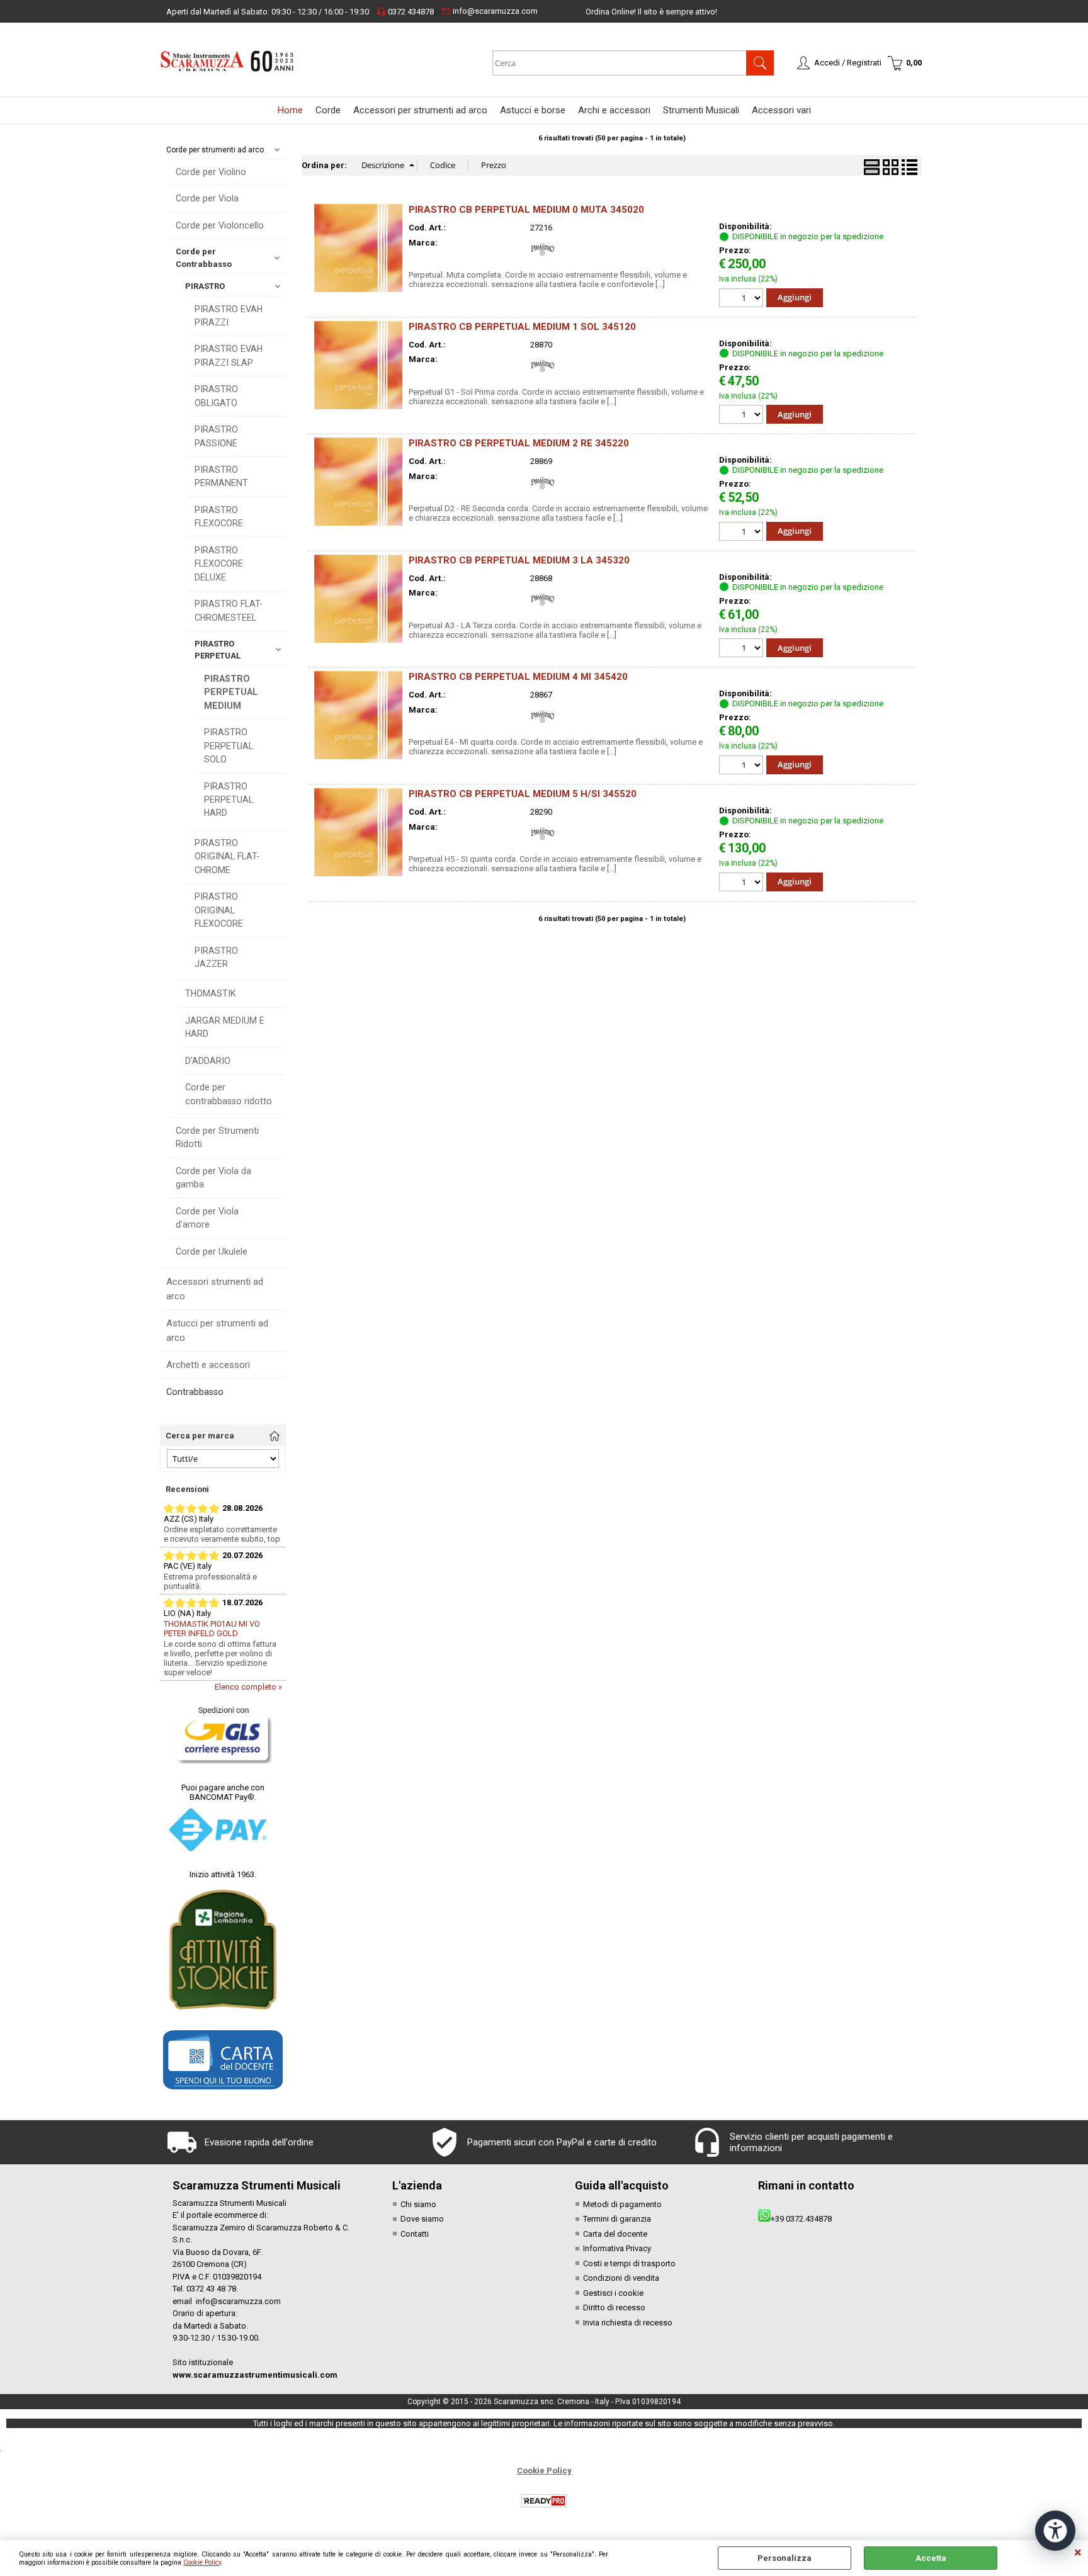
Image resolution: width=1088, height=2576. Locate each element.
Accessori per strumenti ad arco (420, 110)
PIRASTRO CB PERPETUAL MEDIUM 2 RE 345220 (519, 443)
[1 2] (743, 299)
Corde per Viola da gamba (213, 1178)
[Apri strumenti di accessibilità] (1055, 2531)
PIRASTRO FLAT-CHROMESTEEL (229, 610)
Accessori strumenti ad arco (215, 1289)
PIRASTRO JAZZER (216, 957)
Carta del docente (615, 2234)
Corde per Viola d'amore (207, 1218)
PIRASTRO (205, 286)
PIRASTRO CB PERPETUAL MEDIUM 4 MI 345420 (518, 677)
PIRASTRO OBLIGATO (216, 396)
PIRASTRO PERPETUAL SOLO (229, 746)
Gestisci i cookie (613, 2293)
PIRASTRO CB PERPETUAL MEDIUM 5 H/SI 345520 (523, 794)
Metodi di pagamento (622, 2204)
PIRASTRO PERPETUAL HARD (229, 800)
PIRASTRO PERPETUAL (218, 650)
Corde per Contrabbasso (204, 258)
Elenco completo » (248, 1687)
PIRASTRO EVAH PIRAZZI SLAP (229, 355)
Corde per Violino (211, 172)
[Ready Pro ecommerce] (544, 2501)
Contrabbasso (195, 1392)
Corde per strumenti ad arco (215, 150)
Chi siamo (418, 2204)
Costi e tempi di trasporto (629, 2263)
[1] (743, 649)
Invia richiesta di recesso (628, 2323)
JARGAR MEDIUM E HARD (225, 1027)
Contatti (415, 2234)
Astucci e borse (533, 110)
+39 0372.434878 (801, 2219)
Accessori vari (781, 110)
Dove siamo (422, 2219)
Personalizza (785, 2558)
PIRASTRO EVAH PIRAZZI (229, 316)
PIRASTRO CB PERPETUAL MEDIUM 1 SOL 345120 (522, 327)
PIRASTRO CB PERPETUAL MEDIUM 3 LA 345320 (519, 560)
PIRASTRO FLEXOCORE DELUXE (219, 564)
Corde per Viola (207, 198)
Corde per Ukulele (212, 1251)
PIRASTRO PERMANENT (221, 476)
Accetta (931, 2558)
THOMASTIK (211, 993)
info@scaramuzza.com (490, 11)
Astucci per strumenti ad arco (217, 1330)
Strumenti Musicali (701, 110)
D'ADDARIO (208, 1061)
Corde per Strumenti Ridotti (217, 1137)
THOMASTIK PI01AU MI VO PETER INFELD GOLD (212, 1629)
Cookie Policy (202, 2562)
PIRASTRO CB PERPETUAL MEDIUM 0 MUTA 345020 (526, 210)
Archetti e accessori (208, 1365)
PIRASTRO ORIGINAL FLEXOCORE (219, 910)
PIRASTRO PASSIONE (216, 436)
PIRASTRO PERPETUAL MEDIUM (231, 692)
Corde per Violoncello (220, 225)
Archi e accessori (614, 110)
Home (290, 110)
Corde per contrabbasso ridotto (229, 1094)
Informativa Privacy (617, 2248)
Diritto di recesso (614, 2308)
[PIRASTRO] (543, 259)
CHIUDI (1078, 2553)
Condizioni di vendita (621, 2278)
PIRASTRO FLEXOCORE (219, 517)
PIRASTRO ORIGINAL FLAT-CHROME (227, 856)
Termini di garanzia (617, 2219)
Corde (328, 110)
